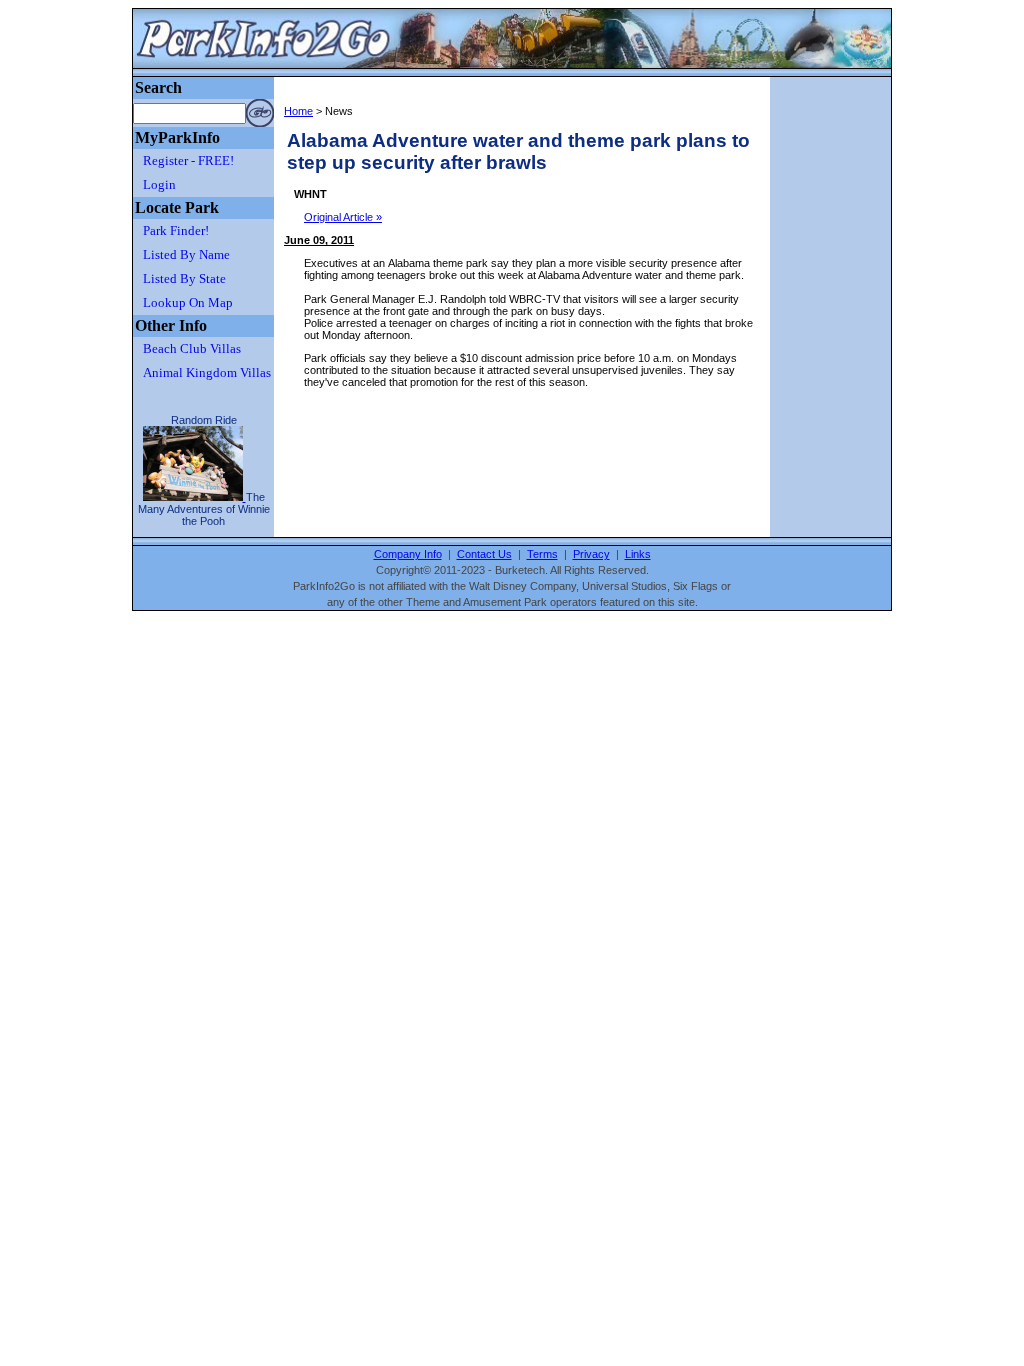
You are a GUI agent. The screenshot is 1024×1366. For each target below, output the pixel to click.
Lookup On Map (188, 302)
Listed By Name (186, 254)
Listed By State (184, 278)
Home (298, 111)
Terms (542, 554)
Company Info (408, 554)
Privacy (591, 554)
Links (638, 554)
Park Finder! (176, 230)
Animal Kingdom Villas (207, 372)
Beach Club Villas (192, 348)
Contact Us (484, 554)
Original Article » (343, 217)
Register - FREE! (188, 160)
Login (159, 184)
